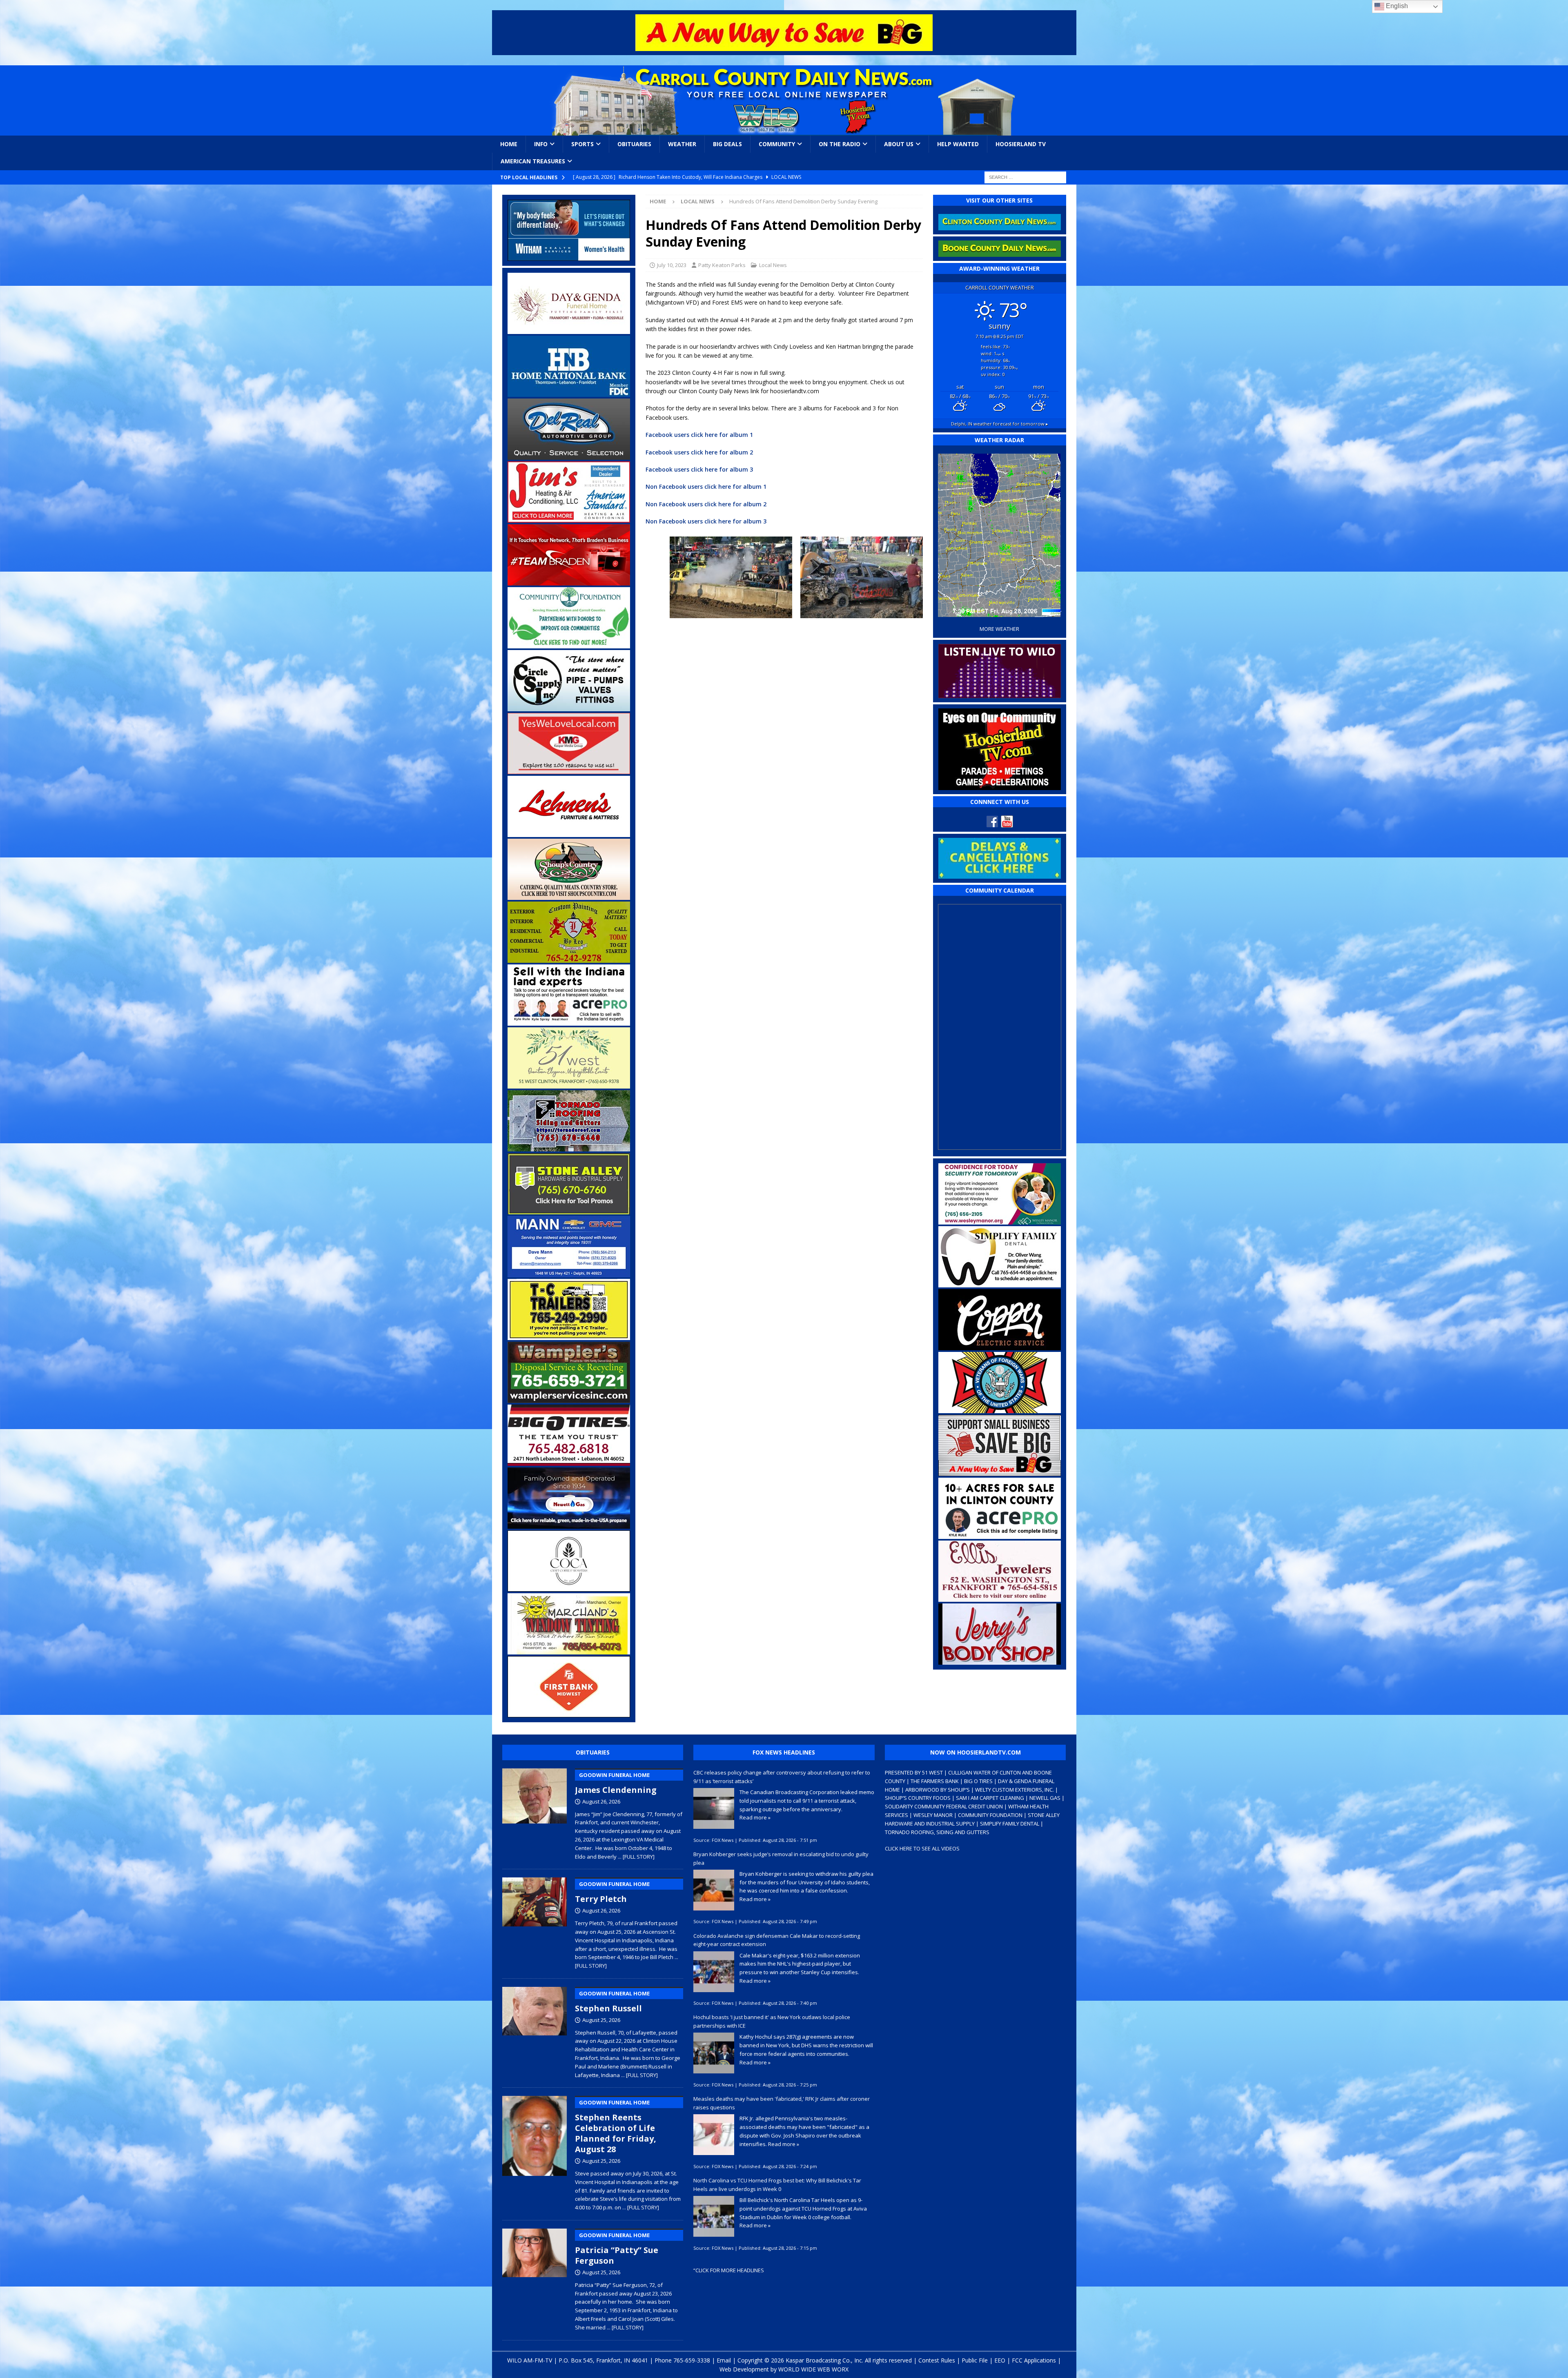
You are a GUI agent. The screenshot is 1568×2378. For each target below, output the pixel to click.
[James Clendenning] (535, 1812)
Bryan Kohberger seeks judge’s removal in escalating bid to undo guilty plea (781, 1858)
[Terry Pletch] (535, 1922)
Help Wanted (958, 144)
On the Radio (840, 144)
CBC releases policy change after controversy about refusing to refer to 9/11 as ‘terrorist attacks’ (782, 1777)
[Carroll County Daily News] (784, 100)
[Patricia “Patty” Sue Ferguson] (535, 2278)
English (1396, 6)
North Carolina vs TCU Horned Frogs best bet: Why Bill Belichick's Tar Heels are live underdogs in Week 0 (777, 2185)
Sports (582, 144)
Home (509, 144)
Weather (682, 144)
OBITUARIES (593, 1752)
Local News (773, 265)
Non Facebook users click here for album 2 (706, 504)
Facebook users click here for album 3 (699, 469)
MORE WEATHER (999, 629)
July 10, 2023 (672, 265)
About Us (899, 144)
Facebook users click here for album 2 (699, 452)
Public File (975, 2360)
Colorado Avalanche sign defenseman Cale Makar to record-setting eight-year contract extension (777, 1940)
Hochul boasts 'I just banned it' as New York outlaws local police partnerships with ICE (772, 2021)
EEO (1000, 2360)
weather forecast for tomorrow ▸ (1000, 424)
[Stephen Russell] (535, 2031)
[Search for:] (1025, 177)
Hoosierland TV (1021, 144)
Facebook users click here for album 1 (699, 435)
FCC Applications (1034, 2360)
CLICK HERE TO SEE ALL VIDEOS (922, 1848)
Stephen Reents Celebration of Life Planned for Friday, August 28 (616, 2127)
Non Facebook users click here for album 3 (706, 521)
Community (777, 144)
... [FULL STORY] (636, 1857)
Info (541, 144)
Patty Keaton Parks (722, 265)
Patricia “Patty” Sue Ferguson (617, 2249)
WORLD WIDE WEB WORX (813, 2369)
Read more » (755, 1817)
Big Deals (727, 144)
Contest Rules (937, 2360)
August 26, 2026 (601, 1801)
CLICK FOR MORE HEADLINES (730, 2270)
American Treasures (533, 161)
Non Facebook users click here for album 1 (706, 487)
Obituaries (634, 144)
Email (724, 2360)
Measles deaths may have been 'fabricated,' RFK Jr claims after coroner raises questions (782, 2103)
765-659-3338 (692, 2360)
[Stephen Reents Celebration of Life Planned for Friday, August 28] (535, 2152)
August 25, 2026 (601, 2020)
